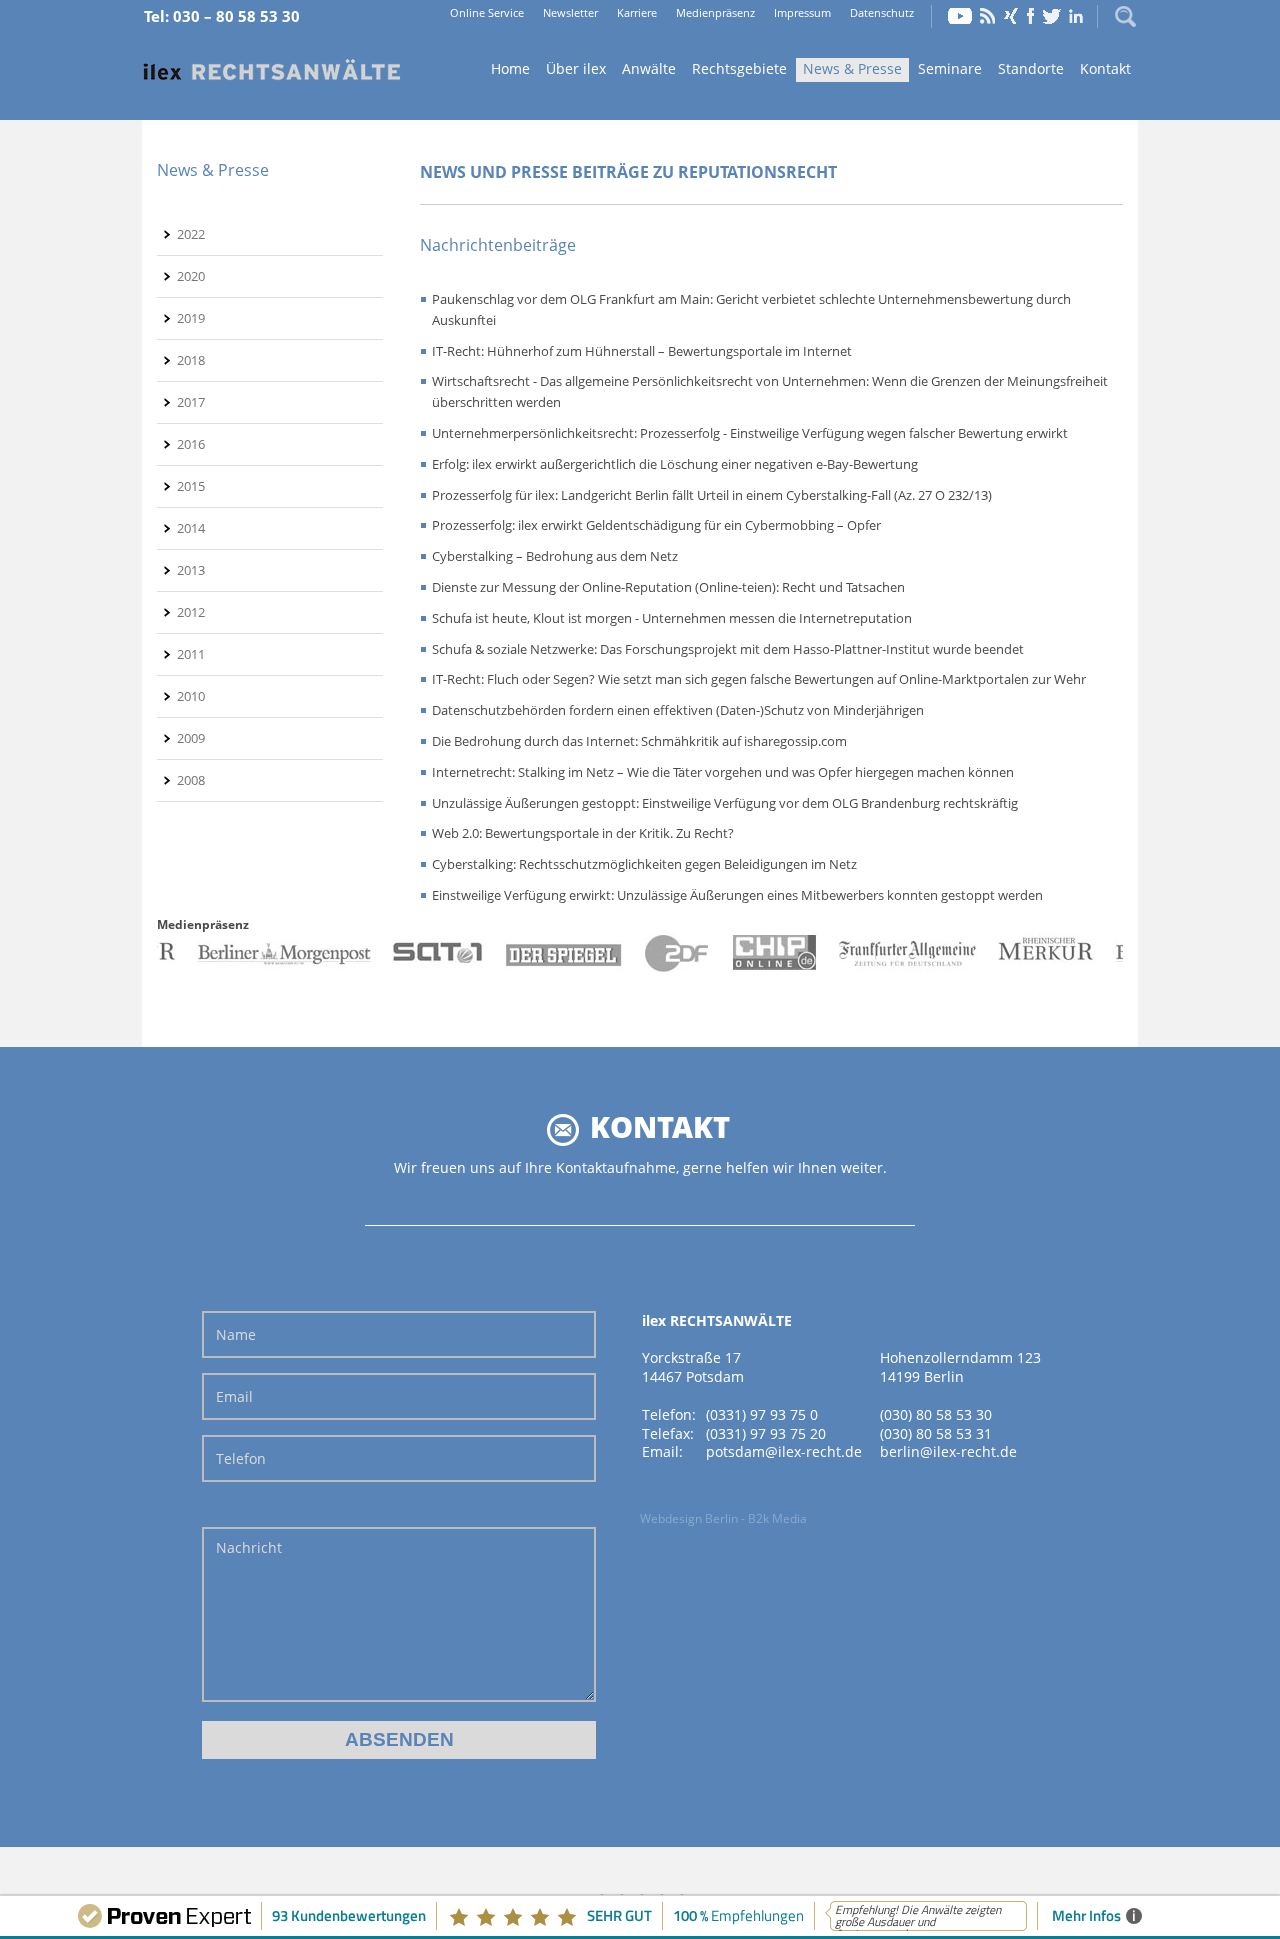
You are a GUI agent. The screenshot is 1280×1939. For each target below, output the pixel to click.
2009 (191, 738)
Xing (1011, 16)
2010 (191, 696)
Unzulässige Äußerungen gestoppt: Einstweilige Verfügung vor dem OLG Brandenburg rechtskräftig (725, 803)
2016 (191, 444)
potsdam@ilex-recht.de (784, 1451)
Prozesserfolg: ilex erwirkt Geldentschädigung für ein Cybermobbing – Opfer (656, 525)
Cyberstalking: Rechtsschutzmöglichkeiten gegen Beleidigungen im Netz (644, 864)
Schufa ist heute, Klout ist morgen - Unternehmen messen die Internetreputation (672, 618)
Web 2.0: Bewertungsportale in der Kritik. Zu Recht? (583, 833)
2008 (191, 780)
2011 (191, 654)
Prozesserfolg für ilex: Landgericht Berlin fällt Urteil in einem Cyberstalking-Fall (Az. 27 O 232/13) (712, 495)
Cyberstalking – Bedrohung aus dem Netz (555, 556)
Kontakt (1105, 68)
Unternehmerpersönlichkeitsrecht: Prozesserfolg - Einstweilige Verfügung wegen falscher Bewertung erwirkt (750, 433)
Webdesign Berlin (689, 1518)
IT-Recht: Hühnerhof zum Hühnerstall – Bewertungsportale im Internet (642, 351)
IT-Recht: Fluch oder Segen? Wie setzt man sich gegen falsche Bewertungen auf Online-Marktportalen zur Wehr (759, 679)
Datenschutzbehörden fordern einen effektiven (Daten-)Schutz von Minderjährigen (678, 710)
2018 (191, 360)
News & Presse (852, 68)
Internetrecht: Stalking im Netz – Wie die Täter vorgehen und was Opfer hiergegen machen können (723, 772)
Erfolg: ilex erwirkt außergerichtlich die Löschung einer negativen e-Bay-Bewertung (675, 464)
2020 (191, 276)
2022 (191, 234)
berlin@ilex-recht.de (948, 1451)
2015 (191, 486)
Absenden (399, 1739)
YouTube (960, 16)
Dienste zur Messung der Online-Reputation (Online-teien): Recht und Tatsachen (668, 587)
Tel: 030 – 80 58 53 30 (222, 16)
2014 (191, 528)
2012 (191, 612)
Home (272, 70)
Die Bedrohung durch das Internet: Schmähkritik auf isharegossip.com (639, 741)
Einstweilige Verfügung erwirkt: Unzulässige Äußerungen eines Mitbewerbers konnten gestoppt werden (737, 895)
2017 (191, 402)
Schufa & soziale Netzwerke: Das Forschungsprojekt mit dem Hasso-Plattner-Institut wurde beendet (728, 649)
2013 (191, 570)
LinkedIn (1076, 16)
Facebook (1030, 16)
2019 (191, 318)
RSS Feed (988, 16)
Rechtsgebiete (739, 68)
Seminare (950, 68)
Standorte (1031, 68)
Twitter (1052, 16)
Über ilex (576, 68)
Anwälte (649, 68)
